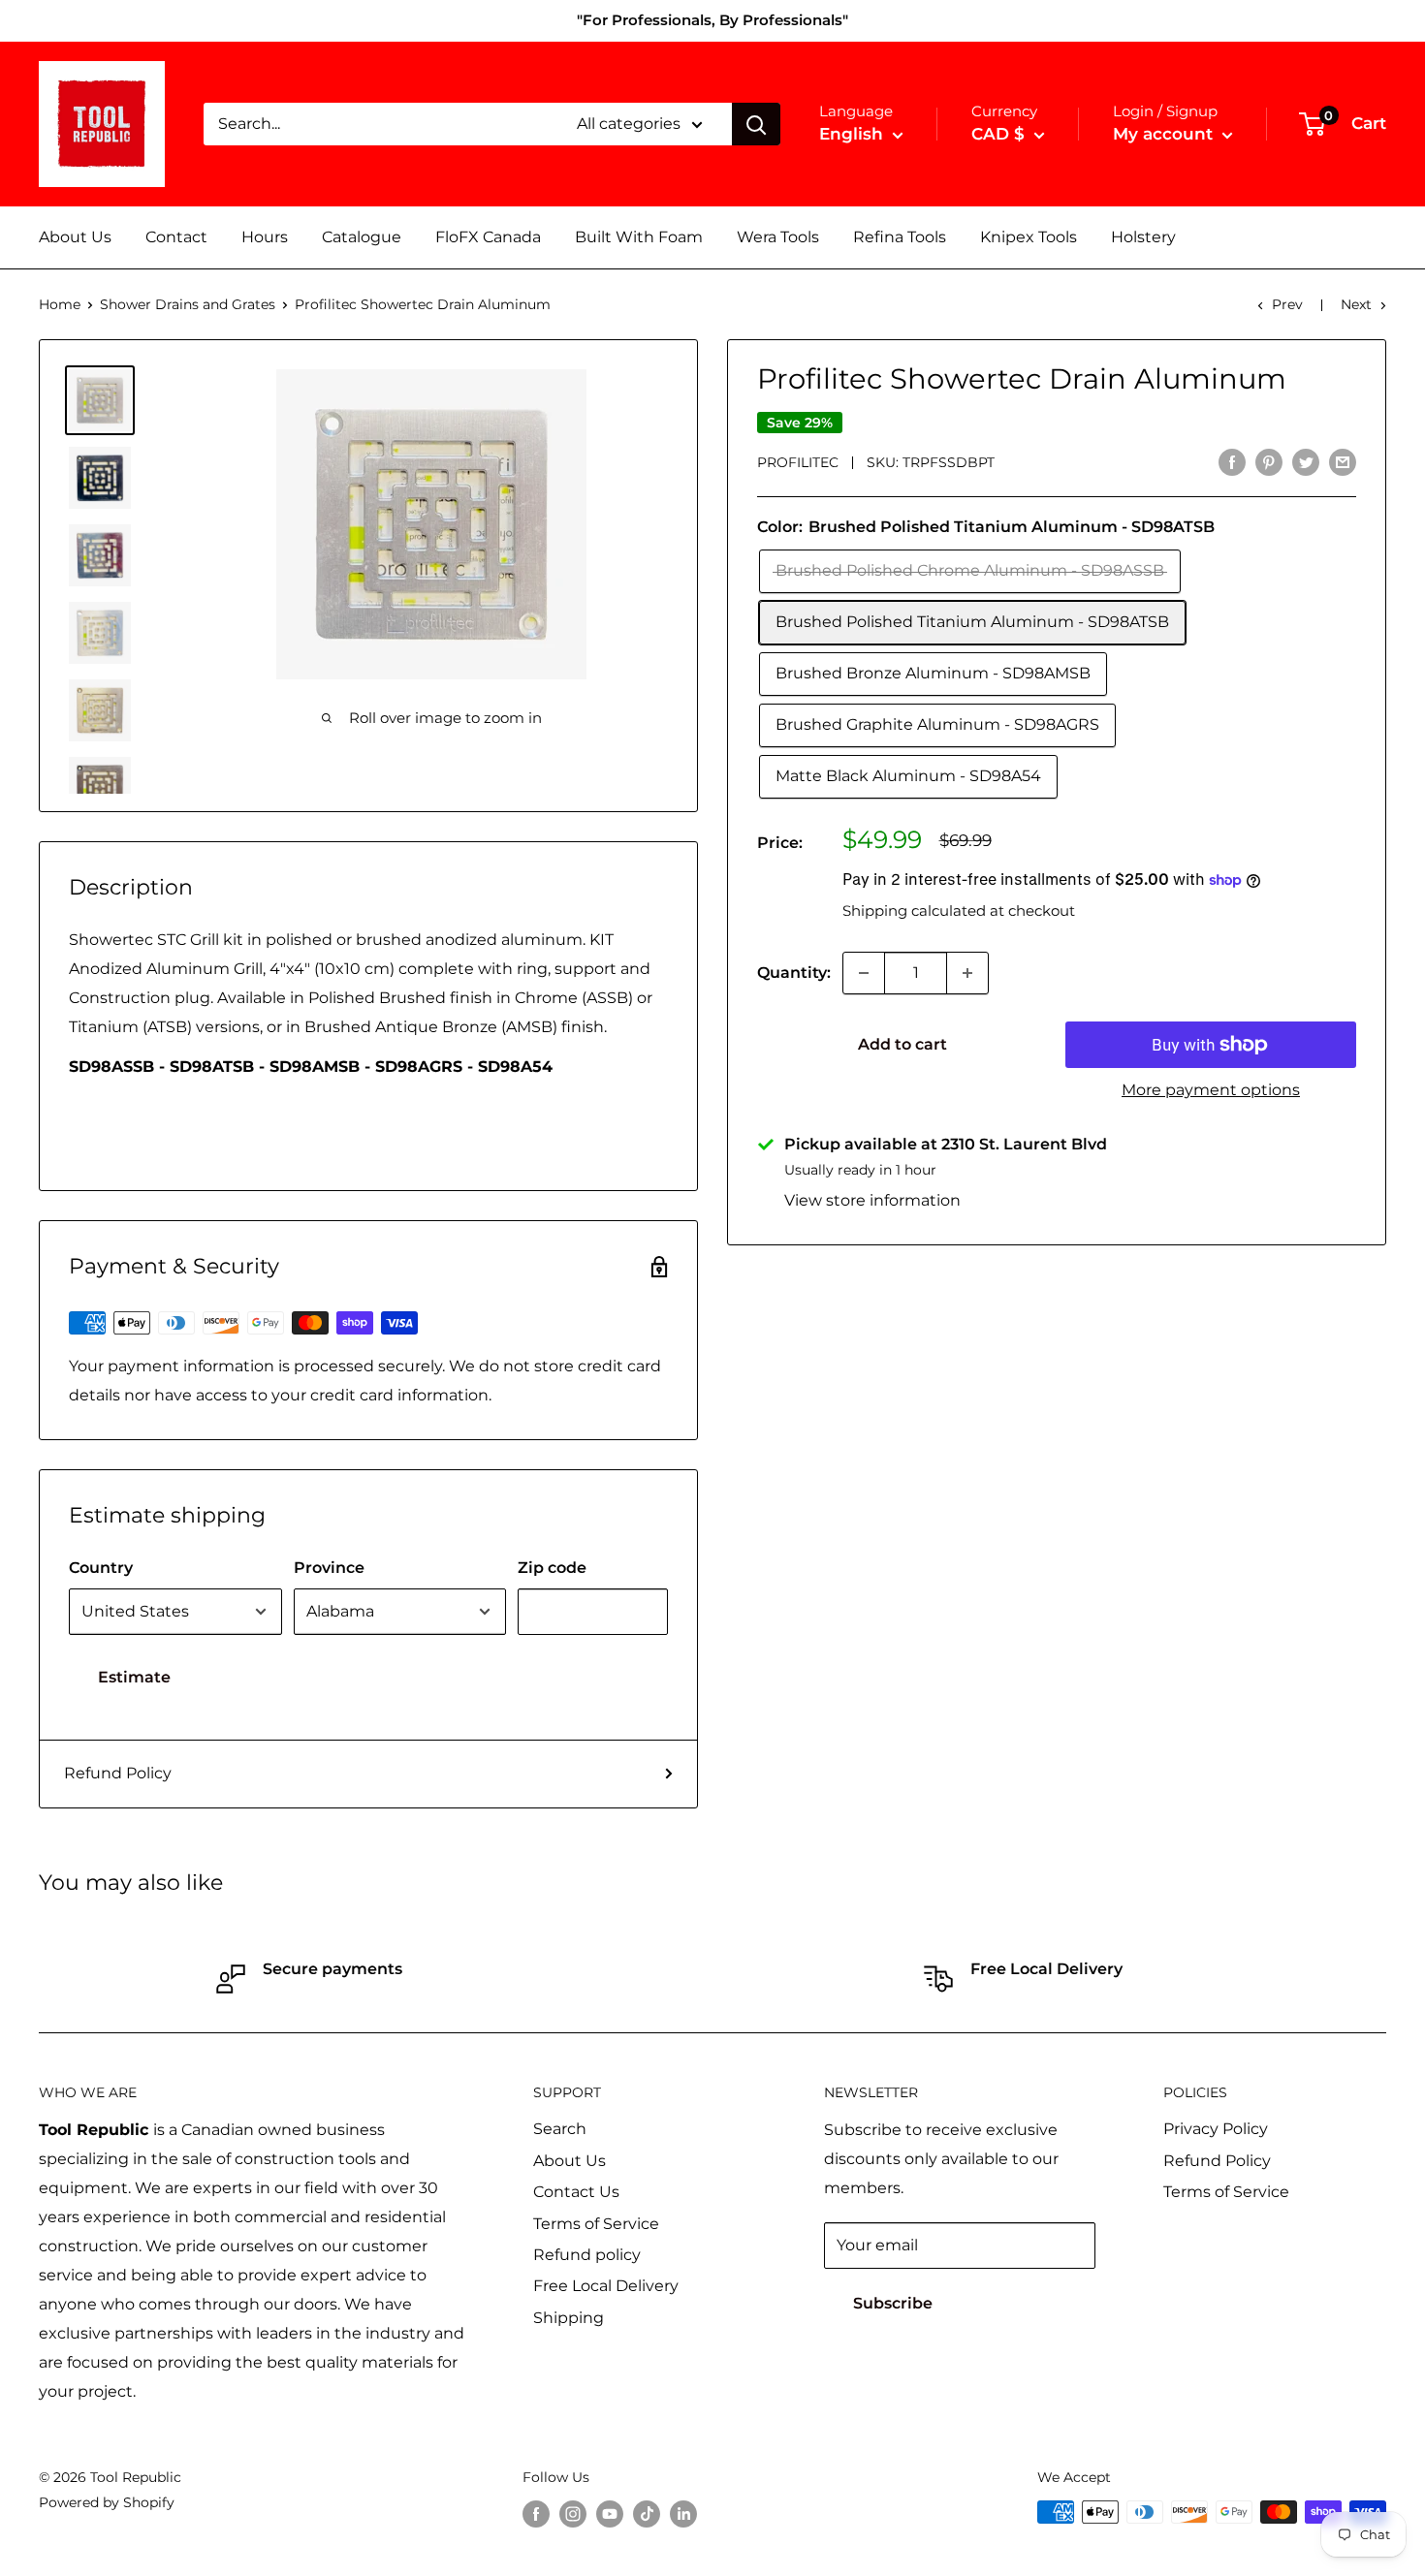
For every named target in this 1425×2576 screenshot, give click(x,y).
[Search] (756, 124)
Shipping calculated (914, 911)
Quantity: (794, 973)
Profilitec (798, 463)
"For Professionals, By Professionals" (712, 20)
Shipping (569, 2318)
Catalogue (362, 237)
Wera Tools (778, 237)
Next (1356, 304)
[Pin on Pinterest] (1269, 461)
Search (560, 2129)
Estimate (134, 1677)
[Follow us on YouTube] (610, 2514)
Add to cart (902, 1044)
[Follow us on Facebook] (536, 2514)
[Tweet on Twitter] (1306, 461)
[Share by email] (1343, 461)
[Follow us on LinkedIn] (683, 2514)
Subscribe (893, 2303)
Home (60, 304)
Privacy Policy (1216, 2129)
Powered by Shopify (107, 2502)
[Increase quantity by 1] (967, 973)
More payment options (1211, 1090)
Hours (265, 237)
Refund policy (587, 2255)
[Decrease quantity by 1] (864, 973)
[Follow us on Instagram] (573, 2514)
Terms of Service (596, 2224)
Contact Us (576, 2192)
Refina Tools (900, 237)
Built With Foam (639, 237)
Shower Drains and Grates (188, 304)
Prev (1287, 304)
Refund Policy (118, 1773)
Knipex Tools (1029, 237)
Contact (176, 237)
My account (1165, 134)
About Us (75, 237)
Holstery (1143, 237)
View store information (872, 1200)
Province (329, 1568)
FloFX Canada (488, 237)
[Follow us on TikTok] (647, 2514)
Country (101, 1568)
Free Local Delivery (606, 2286)
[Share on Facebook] (1232, 461)
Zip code (552, 1568)
